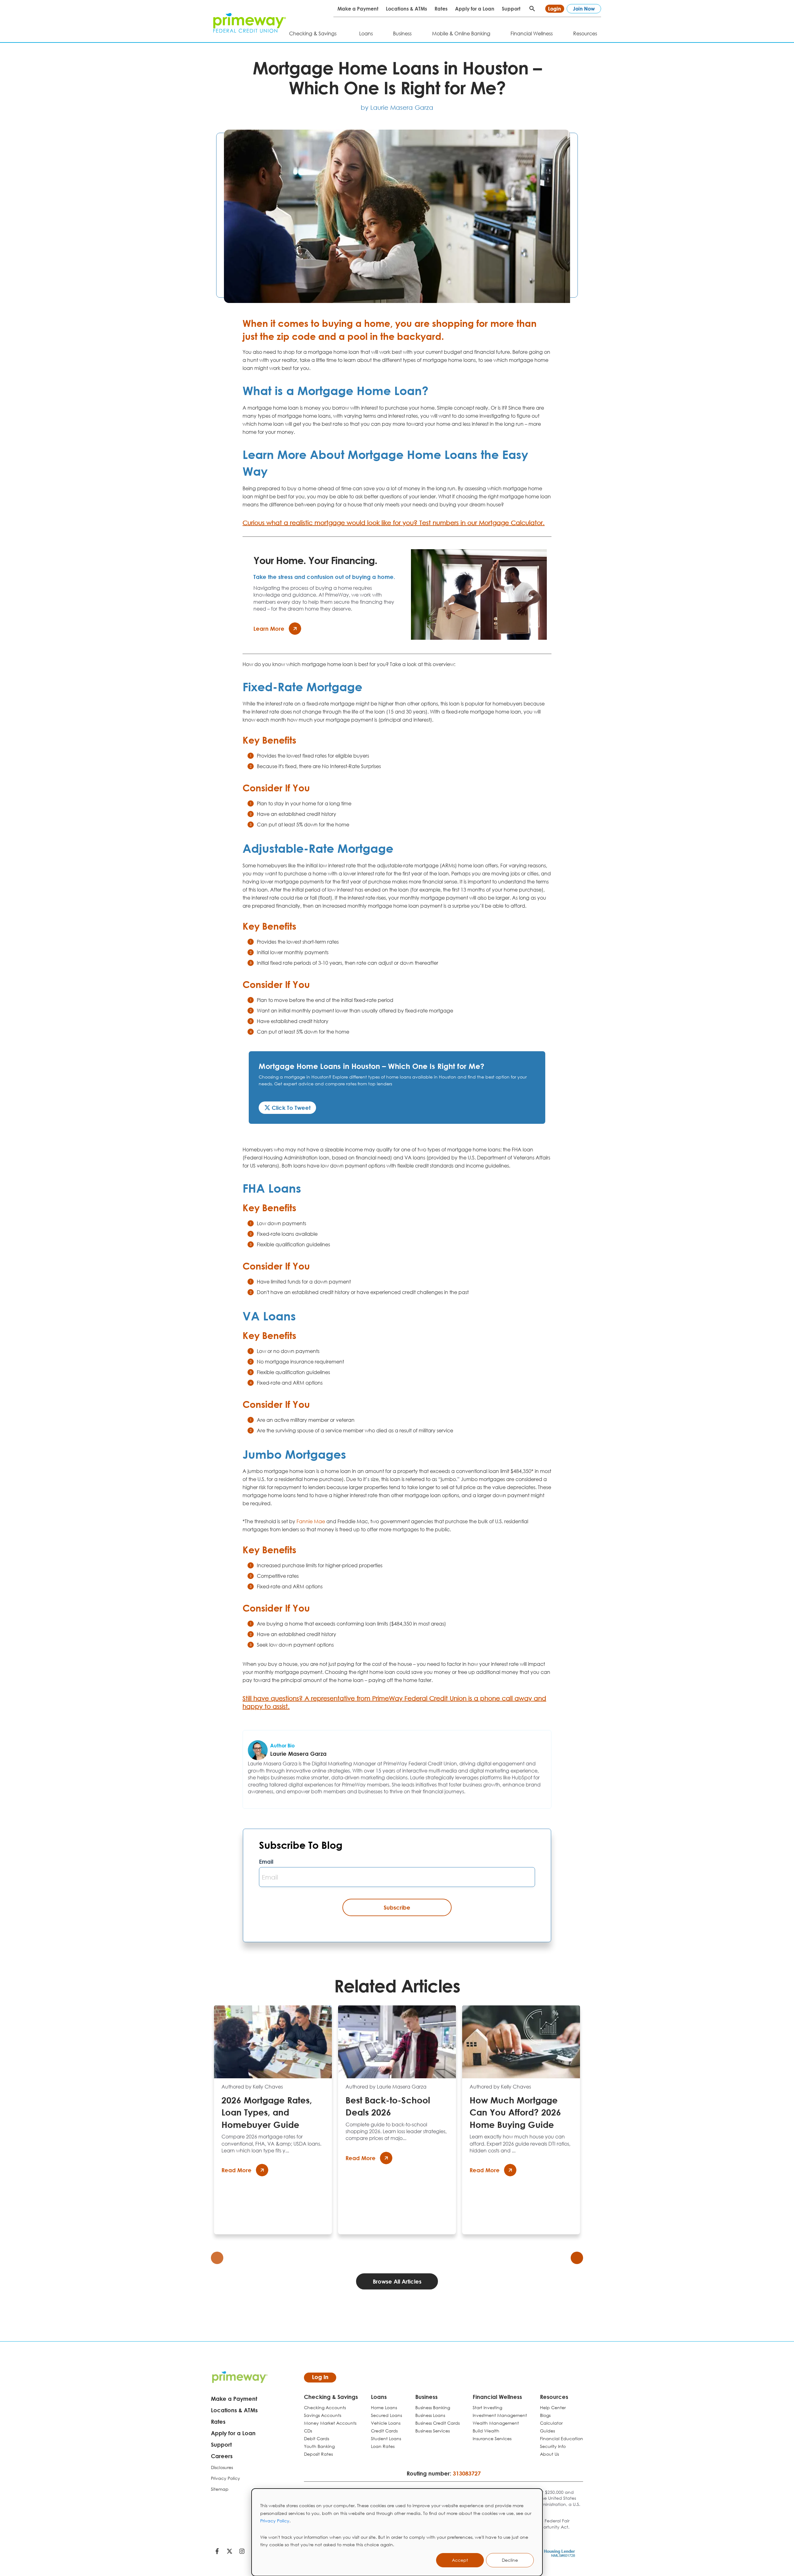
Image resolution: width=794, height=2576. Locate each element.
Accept (460, 2560)
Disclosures (222, 2467)
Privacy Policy (275, 2521)
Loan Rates (383, 2446)
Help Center (553, 2407)
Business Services (433, 2431)
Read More (236, 2170)
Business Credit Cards (437, 2423)
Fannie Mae (311, 1521)
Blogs (545, 2415)
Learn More (269, 629)
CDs (308, 2431)
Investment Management (500, 2415)
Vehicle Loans (386, 2423)
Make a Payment (358, 9)
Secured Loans (386, 2415)
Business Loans (430, 2415)
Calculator (551, 2423)
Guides (547, 2431)
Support (511, 9)
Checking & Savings (313, 33)
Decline (510, 2560)
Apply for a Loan (475, 9)
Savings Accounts (323, 2415)
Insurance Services (492, 2438)
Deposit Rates (318, 2454)
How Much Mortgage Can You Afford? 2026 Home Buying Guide (515, 2112)
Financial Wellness (532, 33)
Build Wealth (486, 2431)
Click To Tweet (290, 1108)
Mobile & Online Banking (461, 33)
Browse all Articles (397, 2281)
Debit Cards (317, 2438)
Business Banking (433, 2407)
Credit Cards (384, 2431)
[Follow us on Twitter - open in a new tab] (230, 2552)
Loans (366, 33)
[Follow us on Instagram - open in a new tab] (242, 2552)
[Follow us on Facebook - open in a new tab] (217, 2552)
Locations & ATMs (406, 9)
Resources (585, 33)
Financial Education (562, 2438)
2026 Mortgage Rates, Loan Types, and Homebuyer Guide (267, 2112)
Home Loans (384, 2407)
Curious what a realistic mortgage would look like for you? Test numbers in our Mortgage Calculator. (394, 523)
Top (784, 2547)
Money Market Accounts (330, 2423)
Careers (222, 2456)
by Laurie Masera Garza (397, 107)
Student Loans (386, 2438)
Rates (441, 9)
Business (402, 33)
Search (532, 9)
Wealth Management (496, 2423)
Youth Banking (319, 2446)
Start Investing (487, 2407)
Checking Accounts (325, 2407)
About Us (549, 2454)
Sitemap (220, 2489)
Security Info (553, 2446)
